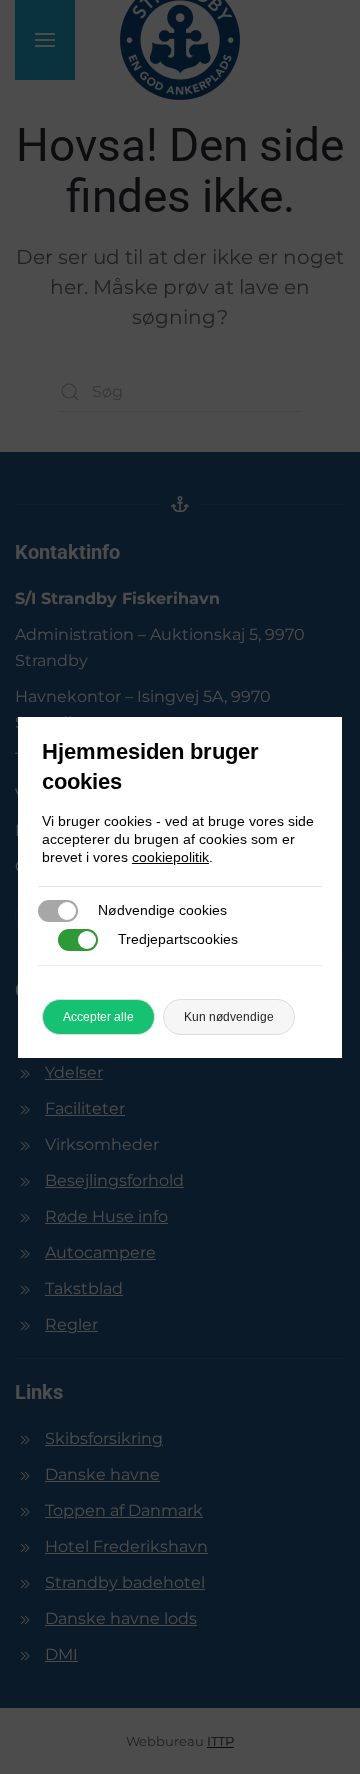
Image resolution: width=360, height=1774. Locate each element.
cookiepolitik (170, 857)
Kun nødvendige (229, 1017)
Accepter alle (98, 1017)
